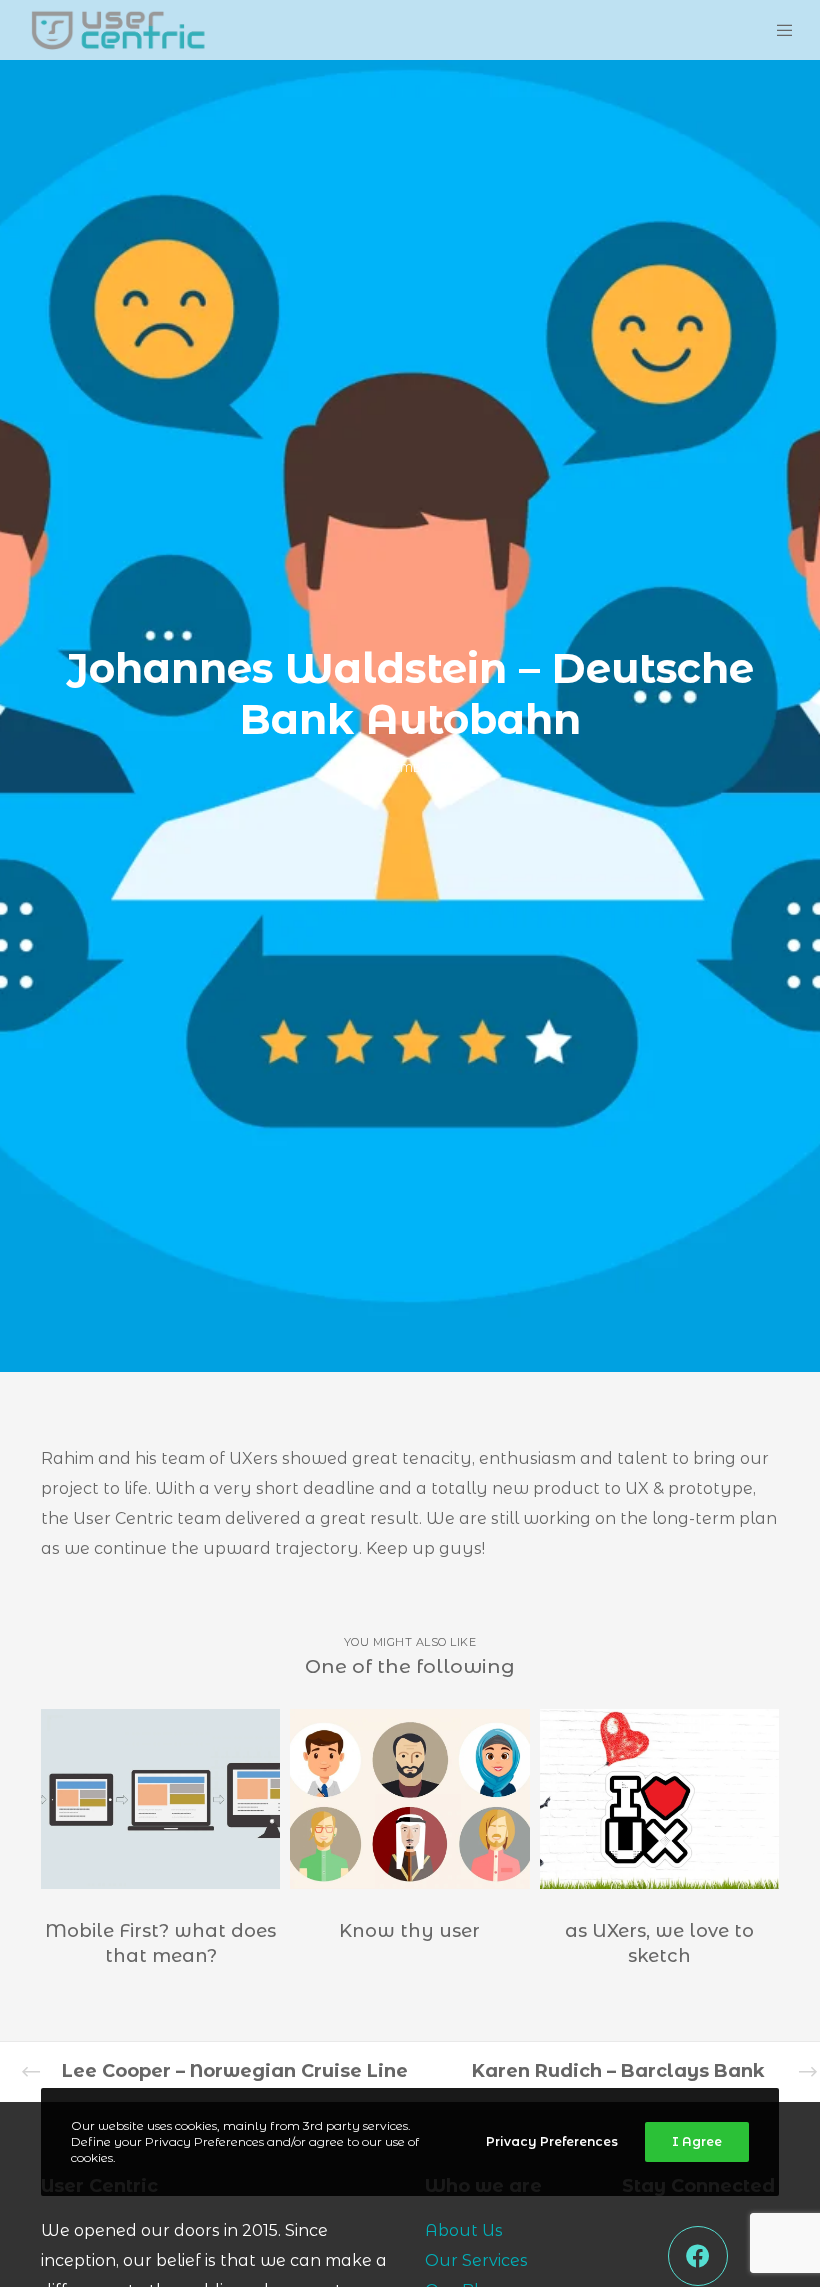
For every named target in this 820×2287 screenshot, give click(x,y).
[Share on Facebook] (698, 2256)
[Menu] (772, 30)
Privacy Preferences (552, 2141)
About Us (464, 2230)
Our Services (476, 2260)
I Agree (697, 2141)
